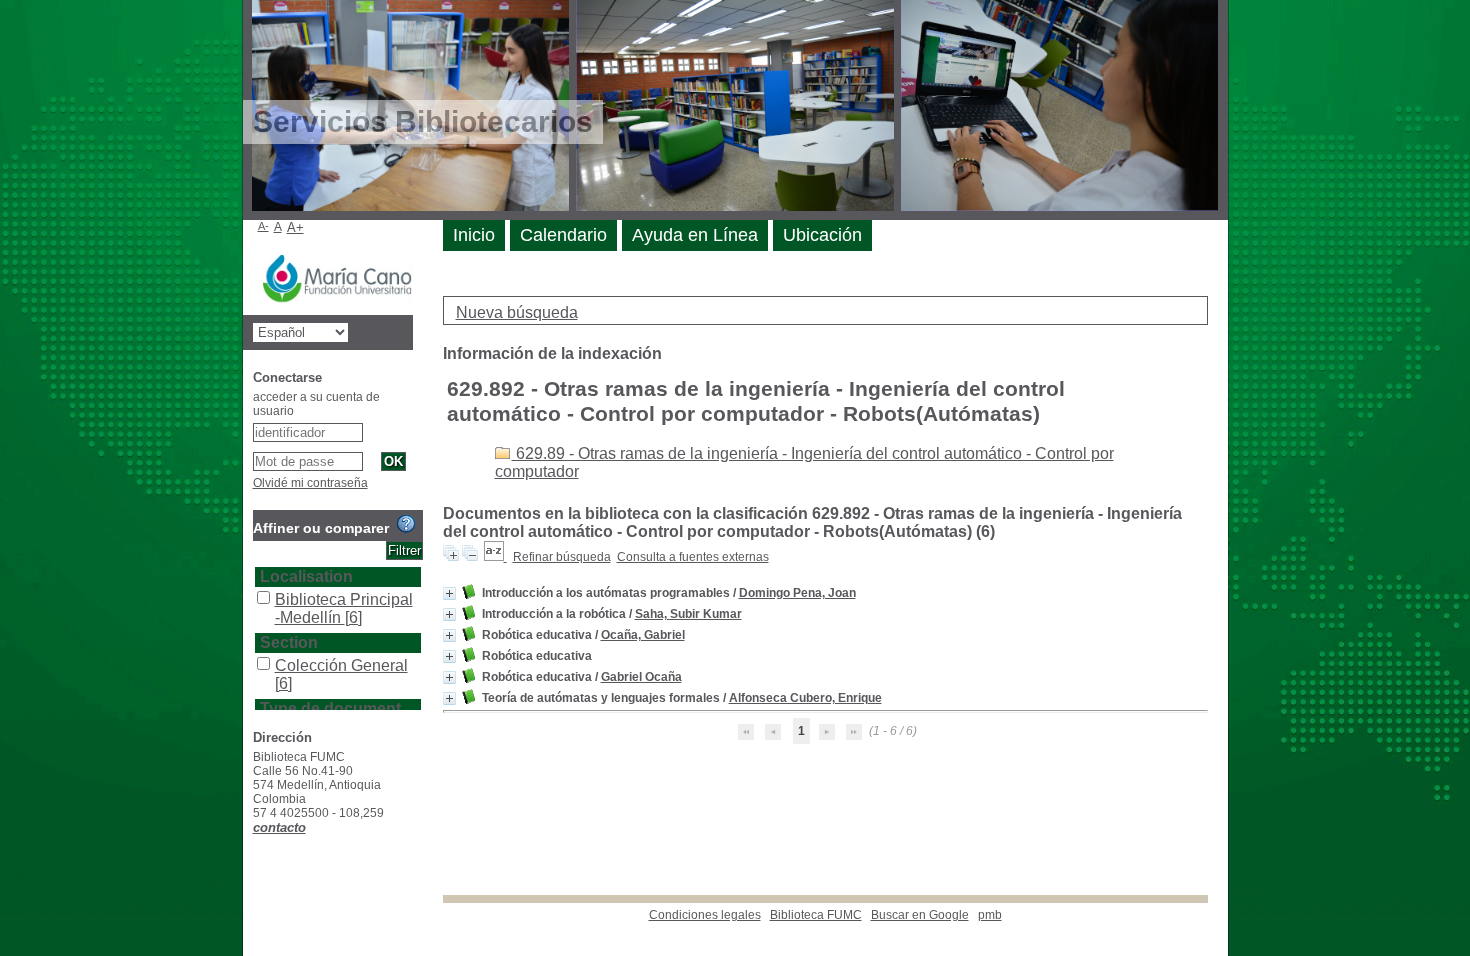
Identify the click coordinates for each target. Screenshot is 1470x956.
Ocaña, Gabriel (643, 635)
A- (263, 226)
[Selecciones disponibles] (495, 557)
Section (289, 642)
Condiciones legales (705, 915)
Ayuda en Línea (695, 235)
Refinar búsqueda (562, 557)
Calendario (563, 235)
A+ (295, 227)
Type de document (330, 708)
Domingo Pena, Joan (797, 593)
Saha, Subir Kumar (688, 614)
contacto (279, 827)
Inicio (474, 235)
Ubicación (822, 235)
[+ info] (449, 593)
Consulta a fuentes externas (693, 557)
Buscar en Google (920, 915)
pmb (990, 915)
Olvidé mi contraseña (310, 483)
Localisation (306, 576)
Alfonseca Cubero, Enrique (805, 698)
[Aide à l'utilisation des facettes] (406, 524)
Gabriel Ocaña (641, 677)
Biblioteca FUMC (816, 915)
